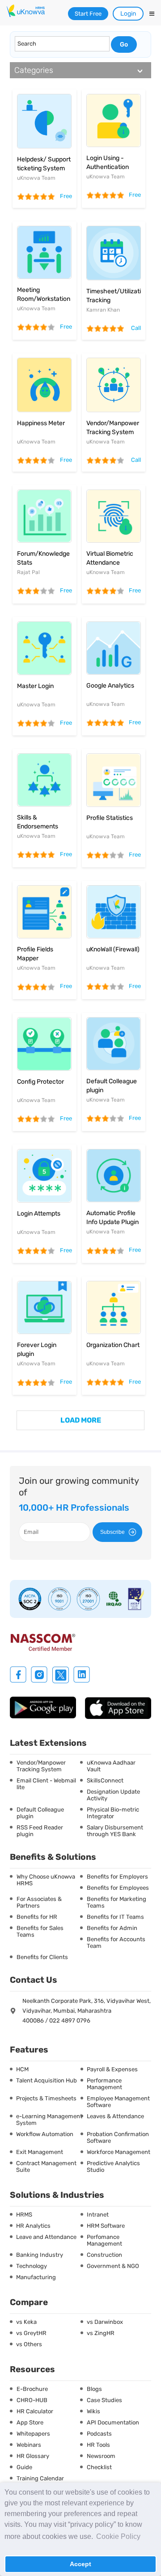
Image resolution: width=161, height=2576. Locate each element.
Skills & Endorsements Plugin (38, 826)
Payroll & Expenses (112, 2069)
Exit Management (40, 2152)
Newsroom (101, 2456)
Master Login (35, 686)
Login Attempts (39, 1214)
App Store (30, 2422)
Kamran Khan (103, 310)
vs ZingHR (101, 2333)
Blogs (94, 2389)
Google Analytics (110, 686)
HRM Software (106, 2226)
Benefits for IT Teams (115, 1917)
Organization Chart (113, 1345)
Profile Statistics (110, 818)
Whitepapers (33, 2434)
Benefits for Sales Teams (40, 1931)
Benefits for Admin (112, 1928)
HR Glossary (33, 2456)
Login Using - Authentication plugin (108, 167)
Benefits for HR (37, 1917)
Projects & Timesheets (46, 2098)
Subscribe (112, 1532)
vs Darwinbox (105, 2322)
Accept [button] (80, 2564)
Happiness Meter (41, 423)
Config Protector (40, 1082)
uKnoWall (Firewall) (113, 949)
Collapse (140, 71)
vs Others (29, 2344)
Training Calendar (40, 2478)
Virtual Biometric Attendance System (110, 563)
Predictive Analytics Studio (113, 2166)
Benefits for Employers (117, 1877)
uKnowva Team (36, 178)
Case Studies (104, 2400)
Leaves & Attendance (115, 2116)
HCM (22, 2069)
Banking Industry (40, 2255)
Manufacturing (36, 2277)
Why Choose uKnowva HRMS (46, 1880)
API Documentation (113, 2422)
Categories (34, 70)
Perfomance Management (104, 2240)
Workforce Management (119, 2152)
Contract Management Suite (46, 2166)
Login (128, 14)
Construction (104, 2255)
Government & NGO (113, 2266)
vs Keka (26, 2322)
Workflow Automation (45, 2134)
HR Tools (98, 2445)
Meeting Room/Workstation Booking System (44, 299)
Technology (32, 2266)
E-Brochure (32, 2389)
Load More (81, 1420)
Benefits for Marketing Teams (117, 1902)
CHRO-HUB (32, 2400)
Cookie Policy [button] (118, 2536)
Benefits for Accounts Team (116, 1943)
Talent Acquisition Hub (47, 2080)
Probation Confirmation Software (118, 2137)
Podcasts (99, 2434)
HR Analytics (33, 2226)
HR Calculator (35, 2411)
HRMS (24, 2215)
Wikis (93, 2411)
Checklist (99, 2467)
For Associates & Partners (39, 1902)
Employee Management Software (118, 2102)
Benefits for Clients (42, 1957)
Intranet (98, 2215)
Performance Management (104, 2084)
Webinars (29, 2445)
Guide (24, 2467)
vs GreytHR (31, 2333)
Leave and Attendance (46, 2237)
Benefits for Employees (118, 1888)
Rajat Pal (28, 572)
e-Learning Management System (49, 2120)
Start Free (88, 14)
